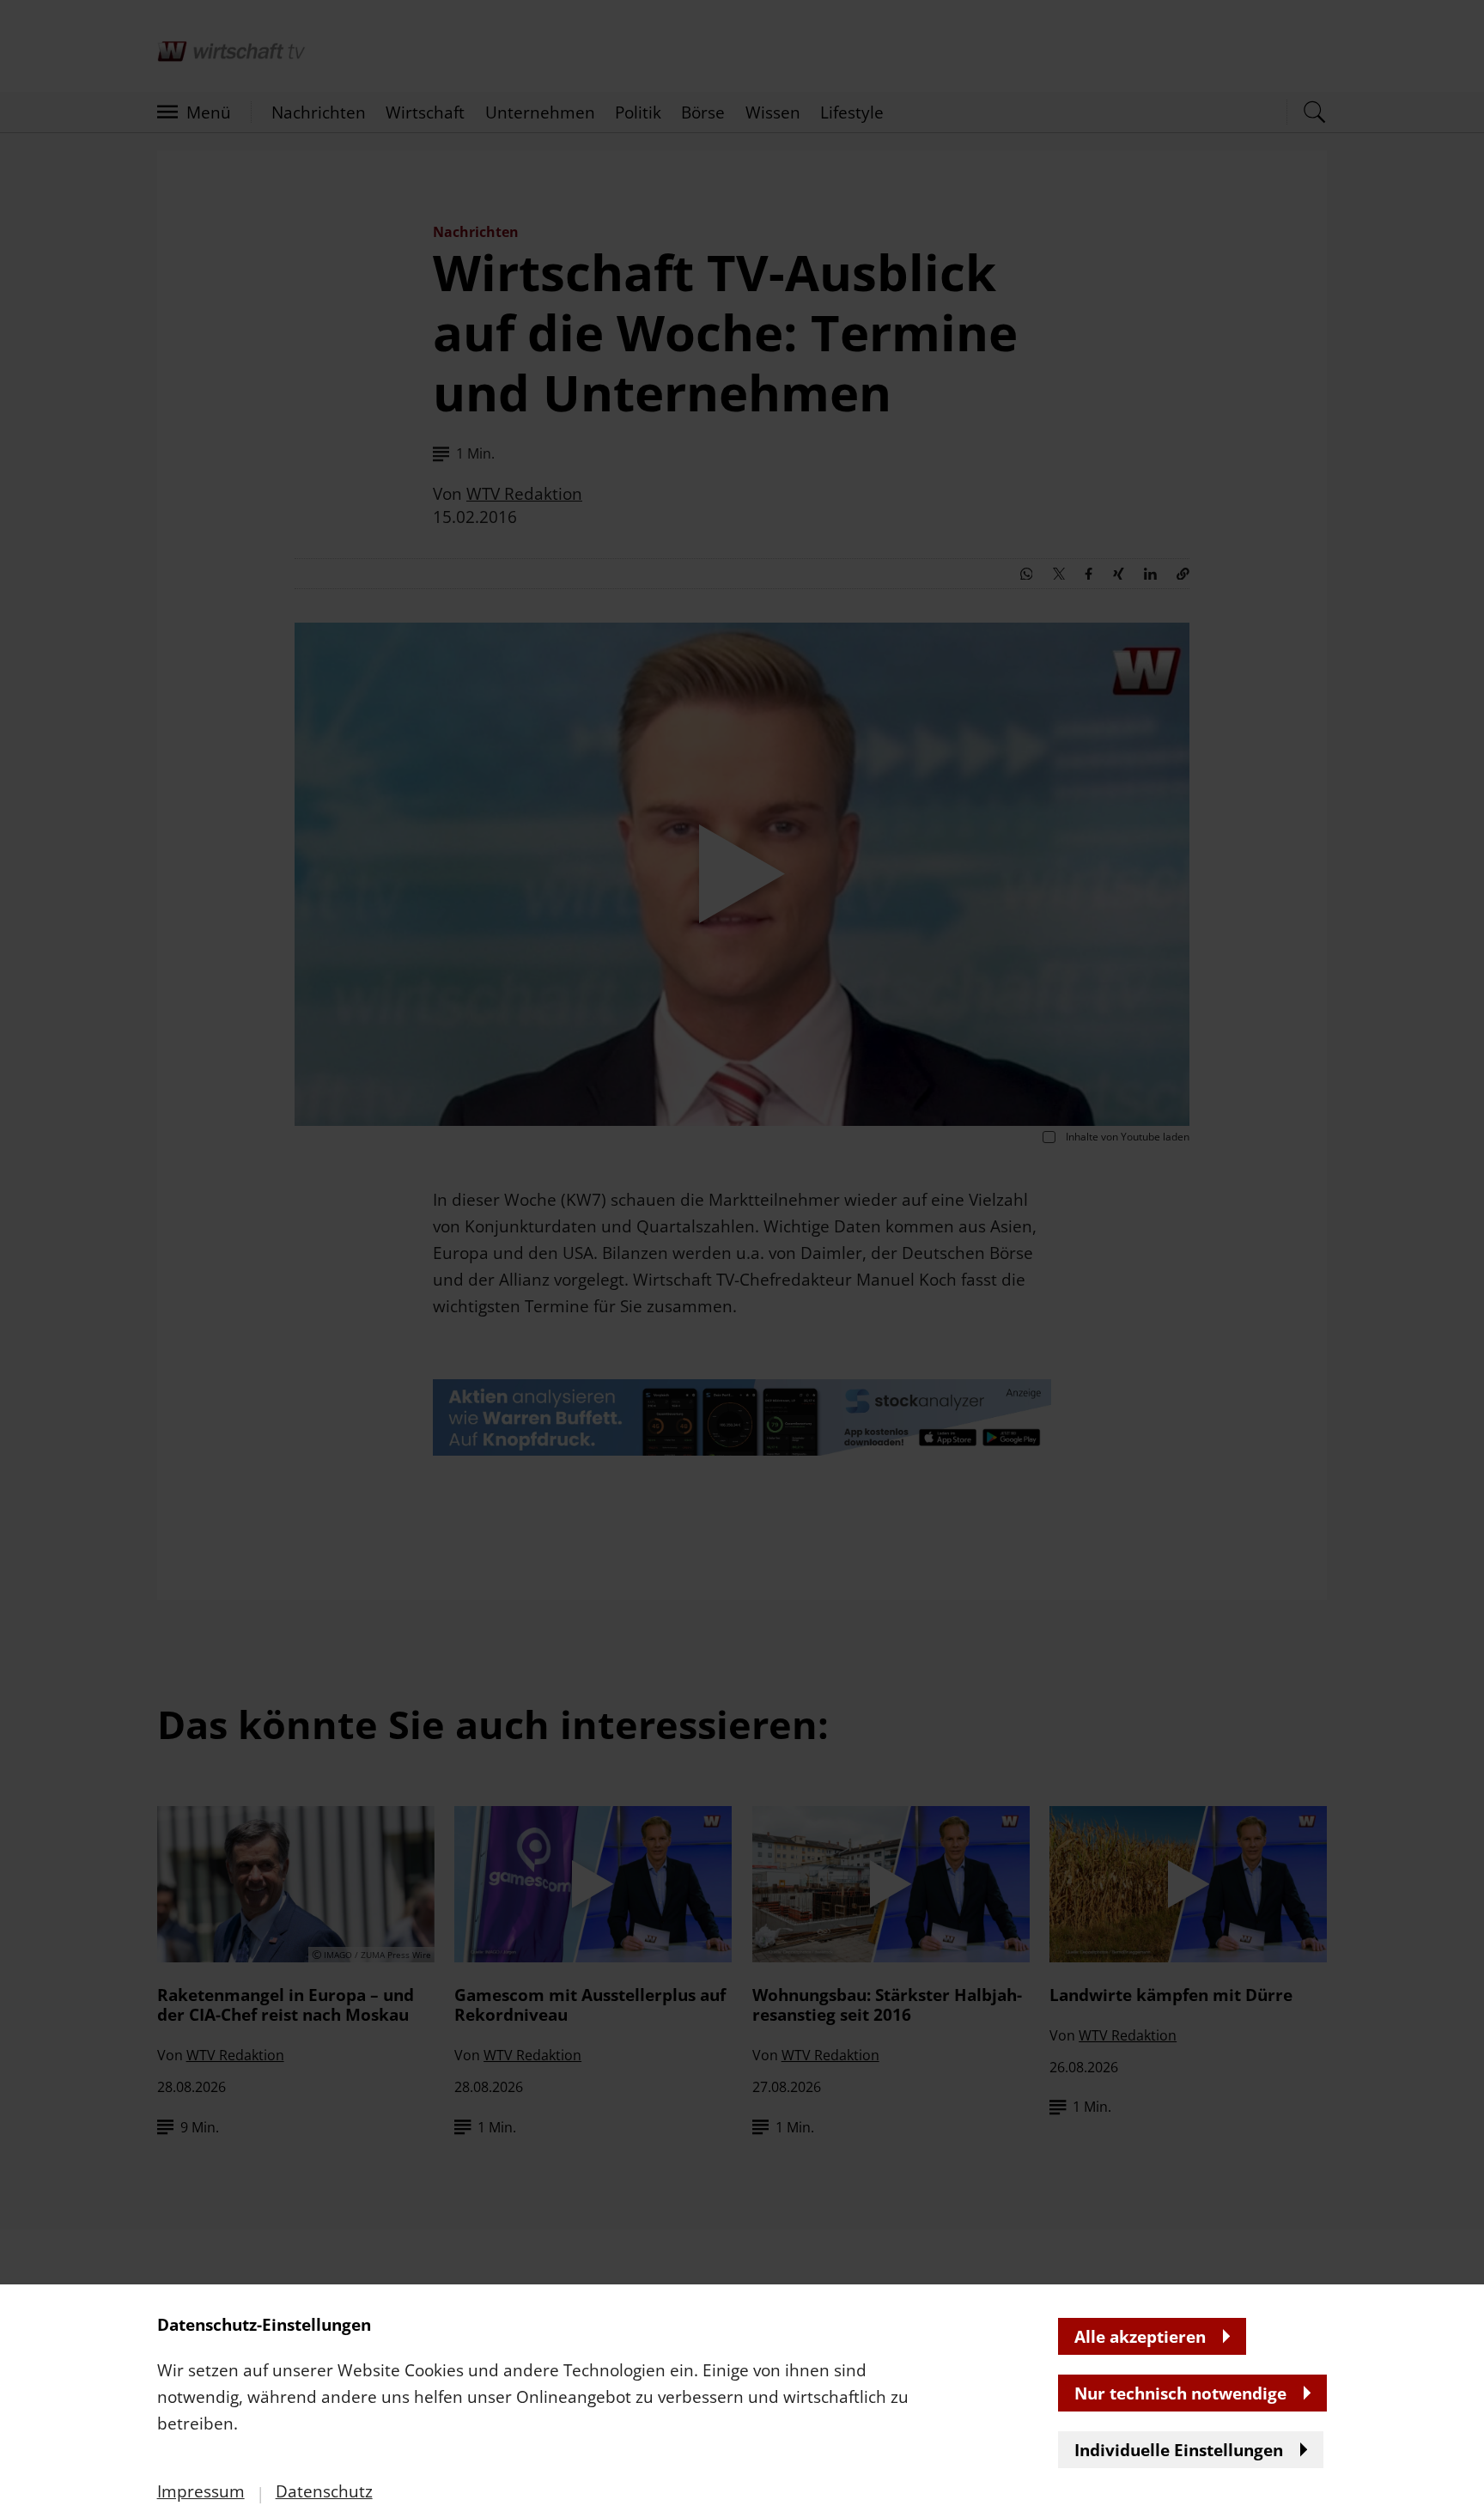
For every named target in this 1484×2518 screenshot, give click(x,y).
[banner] (742, 1259)
